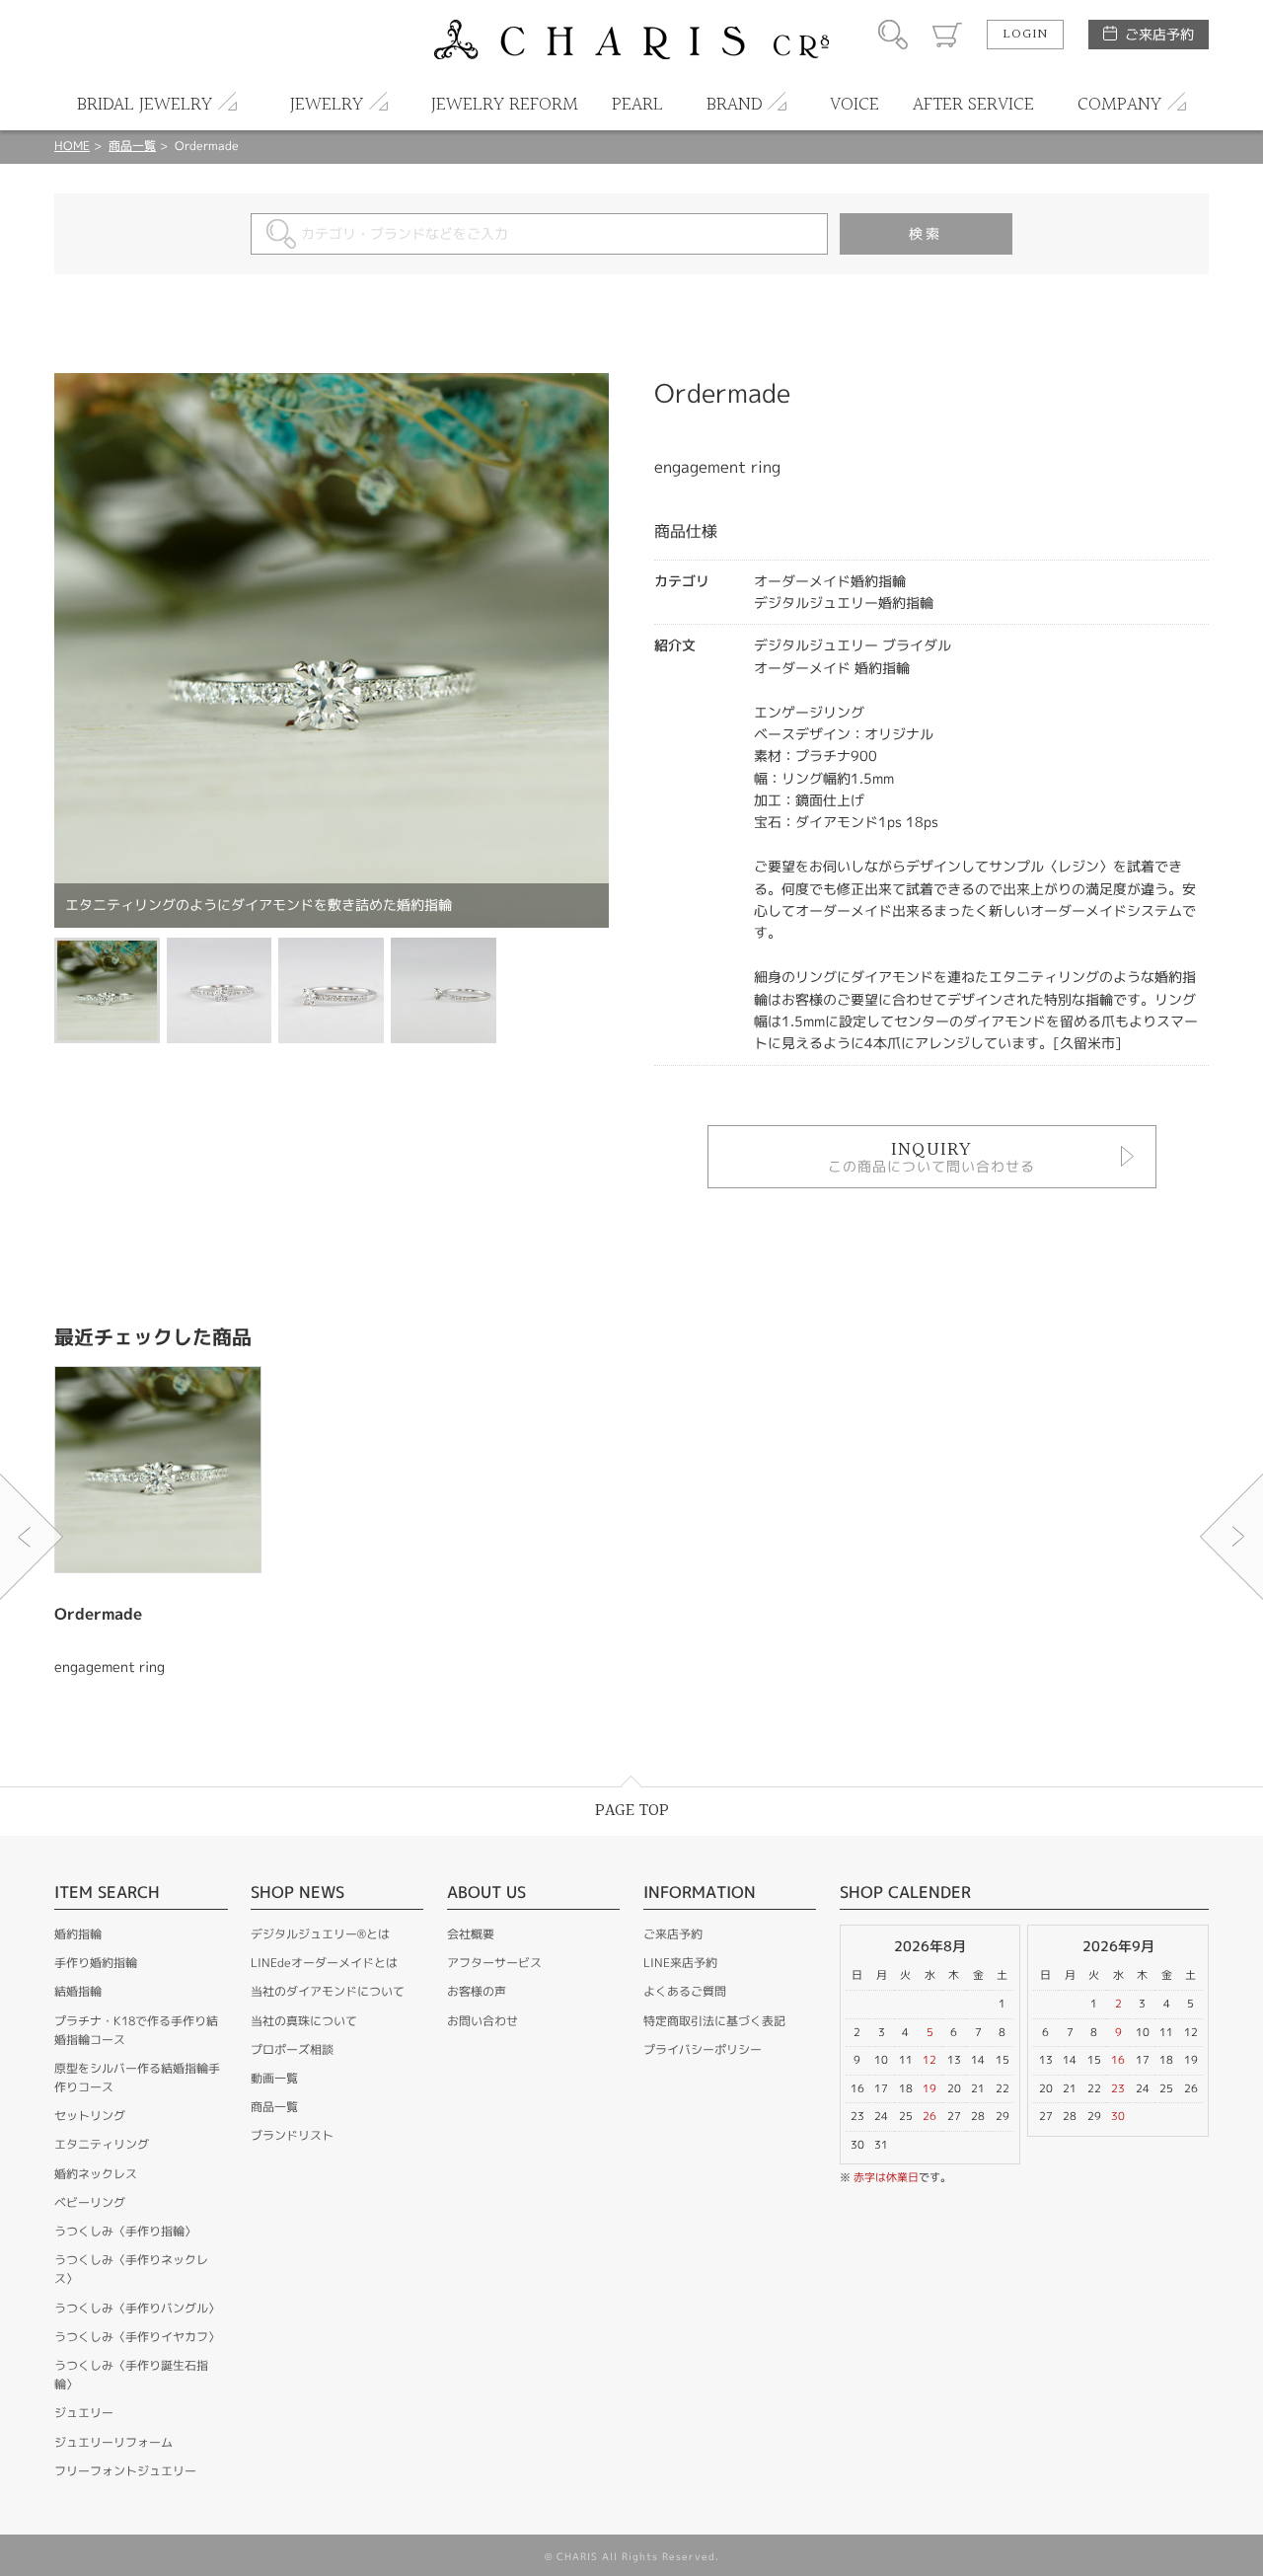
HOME (72, 146)
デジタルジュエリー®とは (320, 1934)
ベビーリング (90, 2202)
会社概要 (471, 1934)
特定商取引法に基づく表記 (714, 2021)
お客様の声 (477, 1991)
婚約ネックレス (96, 2174)
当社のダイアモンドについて (328, 1991)
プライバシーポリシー (703, 2049)
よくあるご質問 (685, 1991)
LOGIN (1025, 35)
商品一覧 (132, 146)
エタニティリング (102, 2144)
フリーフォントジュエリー (125, 2471)
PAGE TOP (632, 1811)
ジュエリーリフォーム (113, 2442)
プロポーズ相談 (292, 2049)
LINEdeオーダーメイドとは (324, 1963)
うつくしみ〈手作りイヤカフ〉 (137, 2337)
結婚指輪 (78, 1991)
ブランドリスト (292, 2135)
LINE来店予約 (680, 1963)
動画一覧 (274, 2078)
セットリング (90, 2116)
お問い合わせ (483, 2021)
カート (947, 35)
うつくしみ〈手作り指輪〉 (125, 2231)
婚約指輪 (78, 1934)
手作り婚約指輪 (96, 1963)
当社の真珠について (304, 2021)
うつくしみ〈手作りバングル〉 (137, 2308)
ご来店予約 (1159, 34)
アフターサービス (494, 1963)
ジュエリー (84, 2413)
